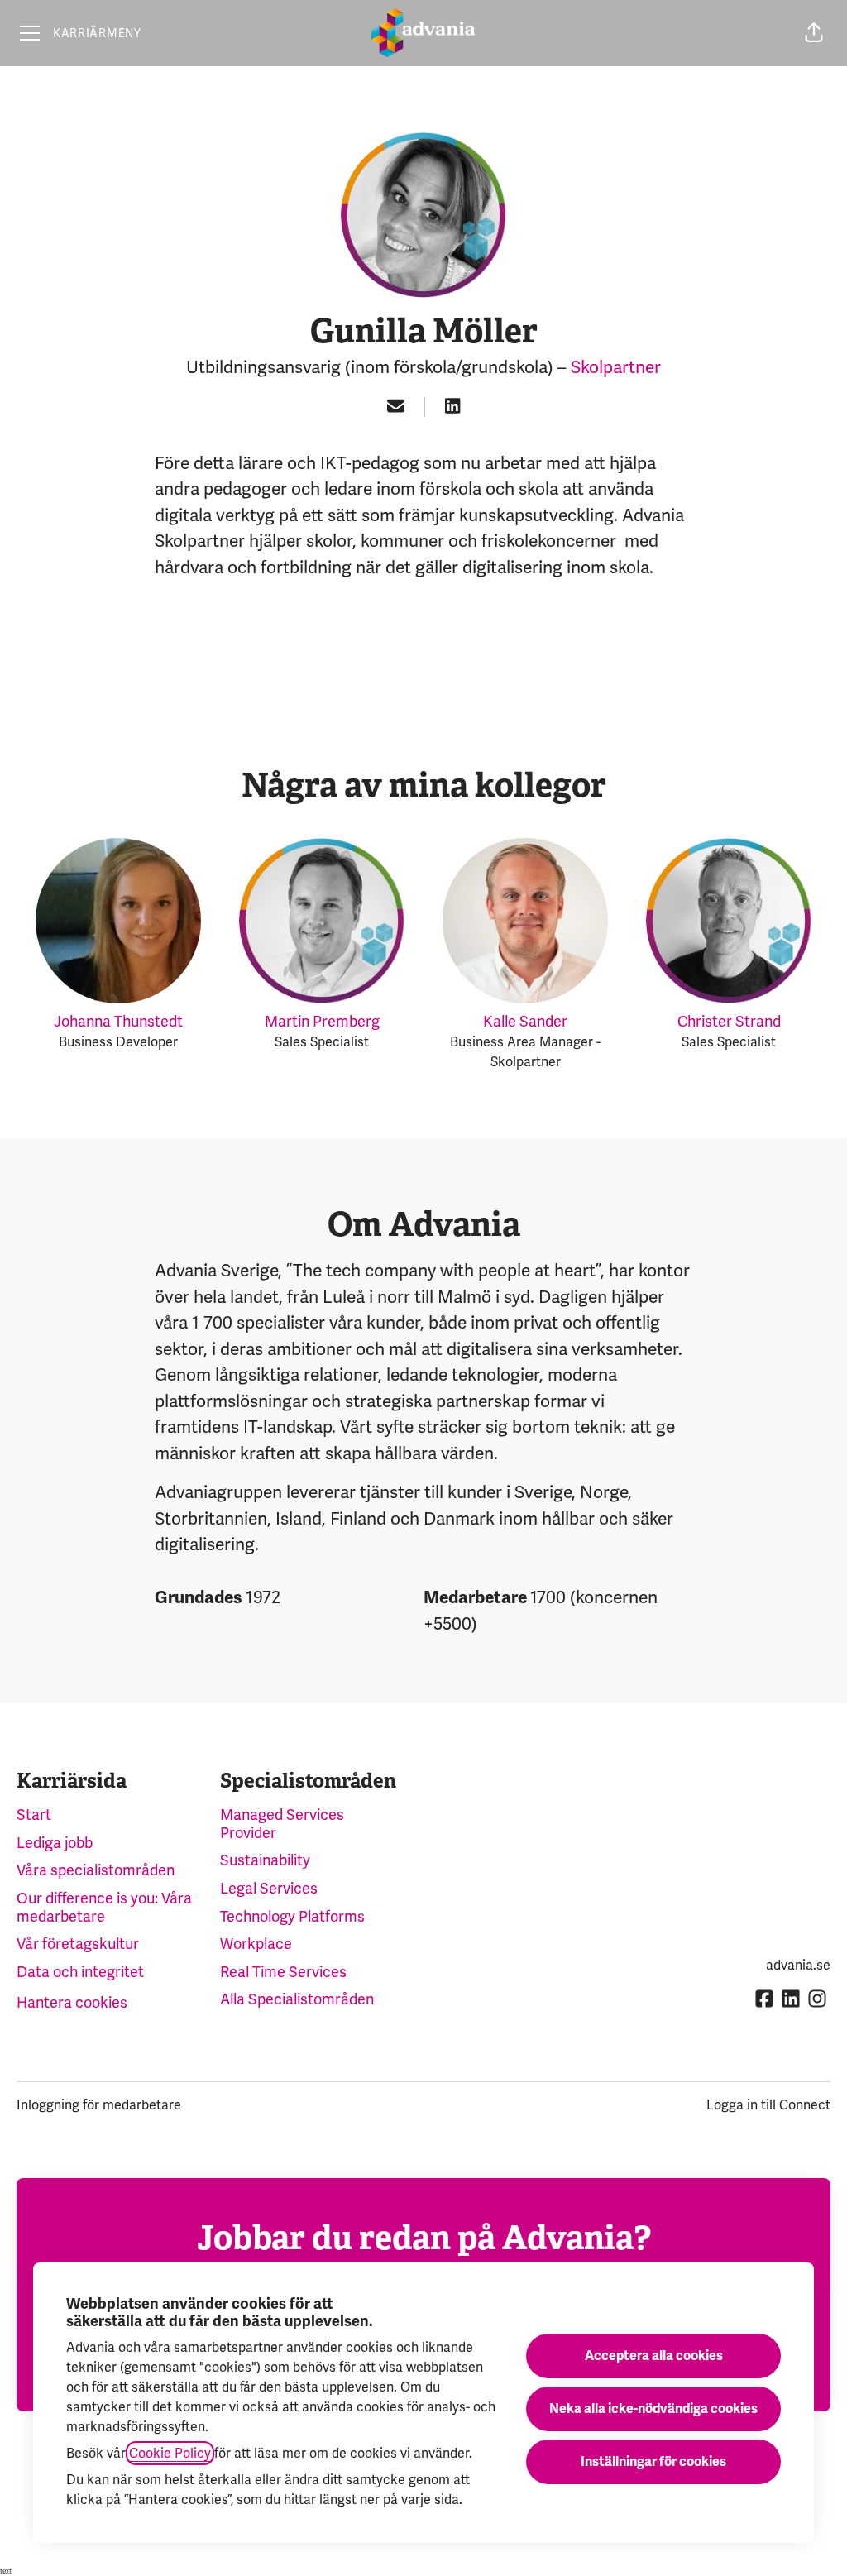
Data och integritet (80, 1972)
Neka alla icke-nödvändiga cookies (653, 2409)
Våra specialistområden (96, 1870)
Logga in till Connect (768, 2105)
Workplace (256, 1944)
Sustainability (265, 1860)
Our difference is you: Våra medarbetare (104, 1907)
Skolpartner (616, 367)
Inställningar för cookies (653, 2462)
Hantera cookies (72, 2002)
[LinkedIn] (452, 407)
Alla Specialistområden (297, 1999)
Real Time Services (283, 1972)
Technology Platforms (292, 1916)
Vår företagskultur (78, 1944)
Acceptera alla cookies (654, 2356)
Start (34, 1815)
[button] (814, 33)
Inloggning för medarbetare (99, 2105)
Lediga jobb (55, 1843)
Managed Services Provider (282, 1824)
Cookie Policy (170, 2453)
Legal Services (269, 1888)
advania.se (798, 1965)
